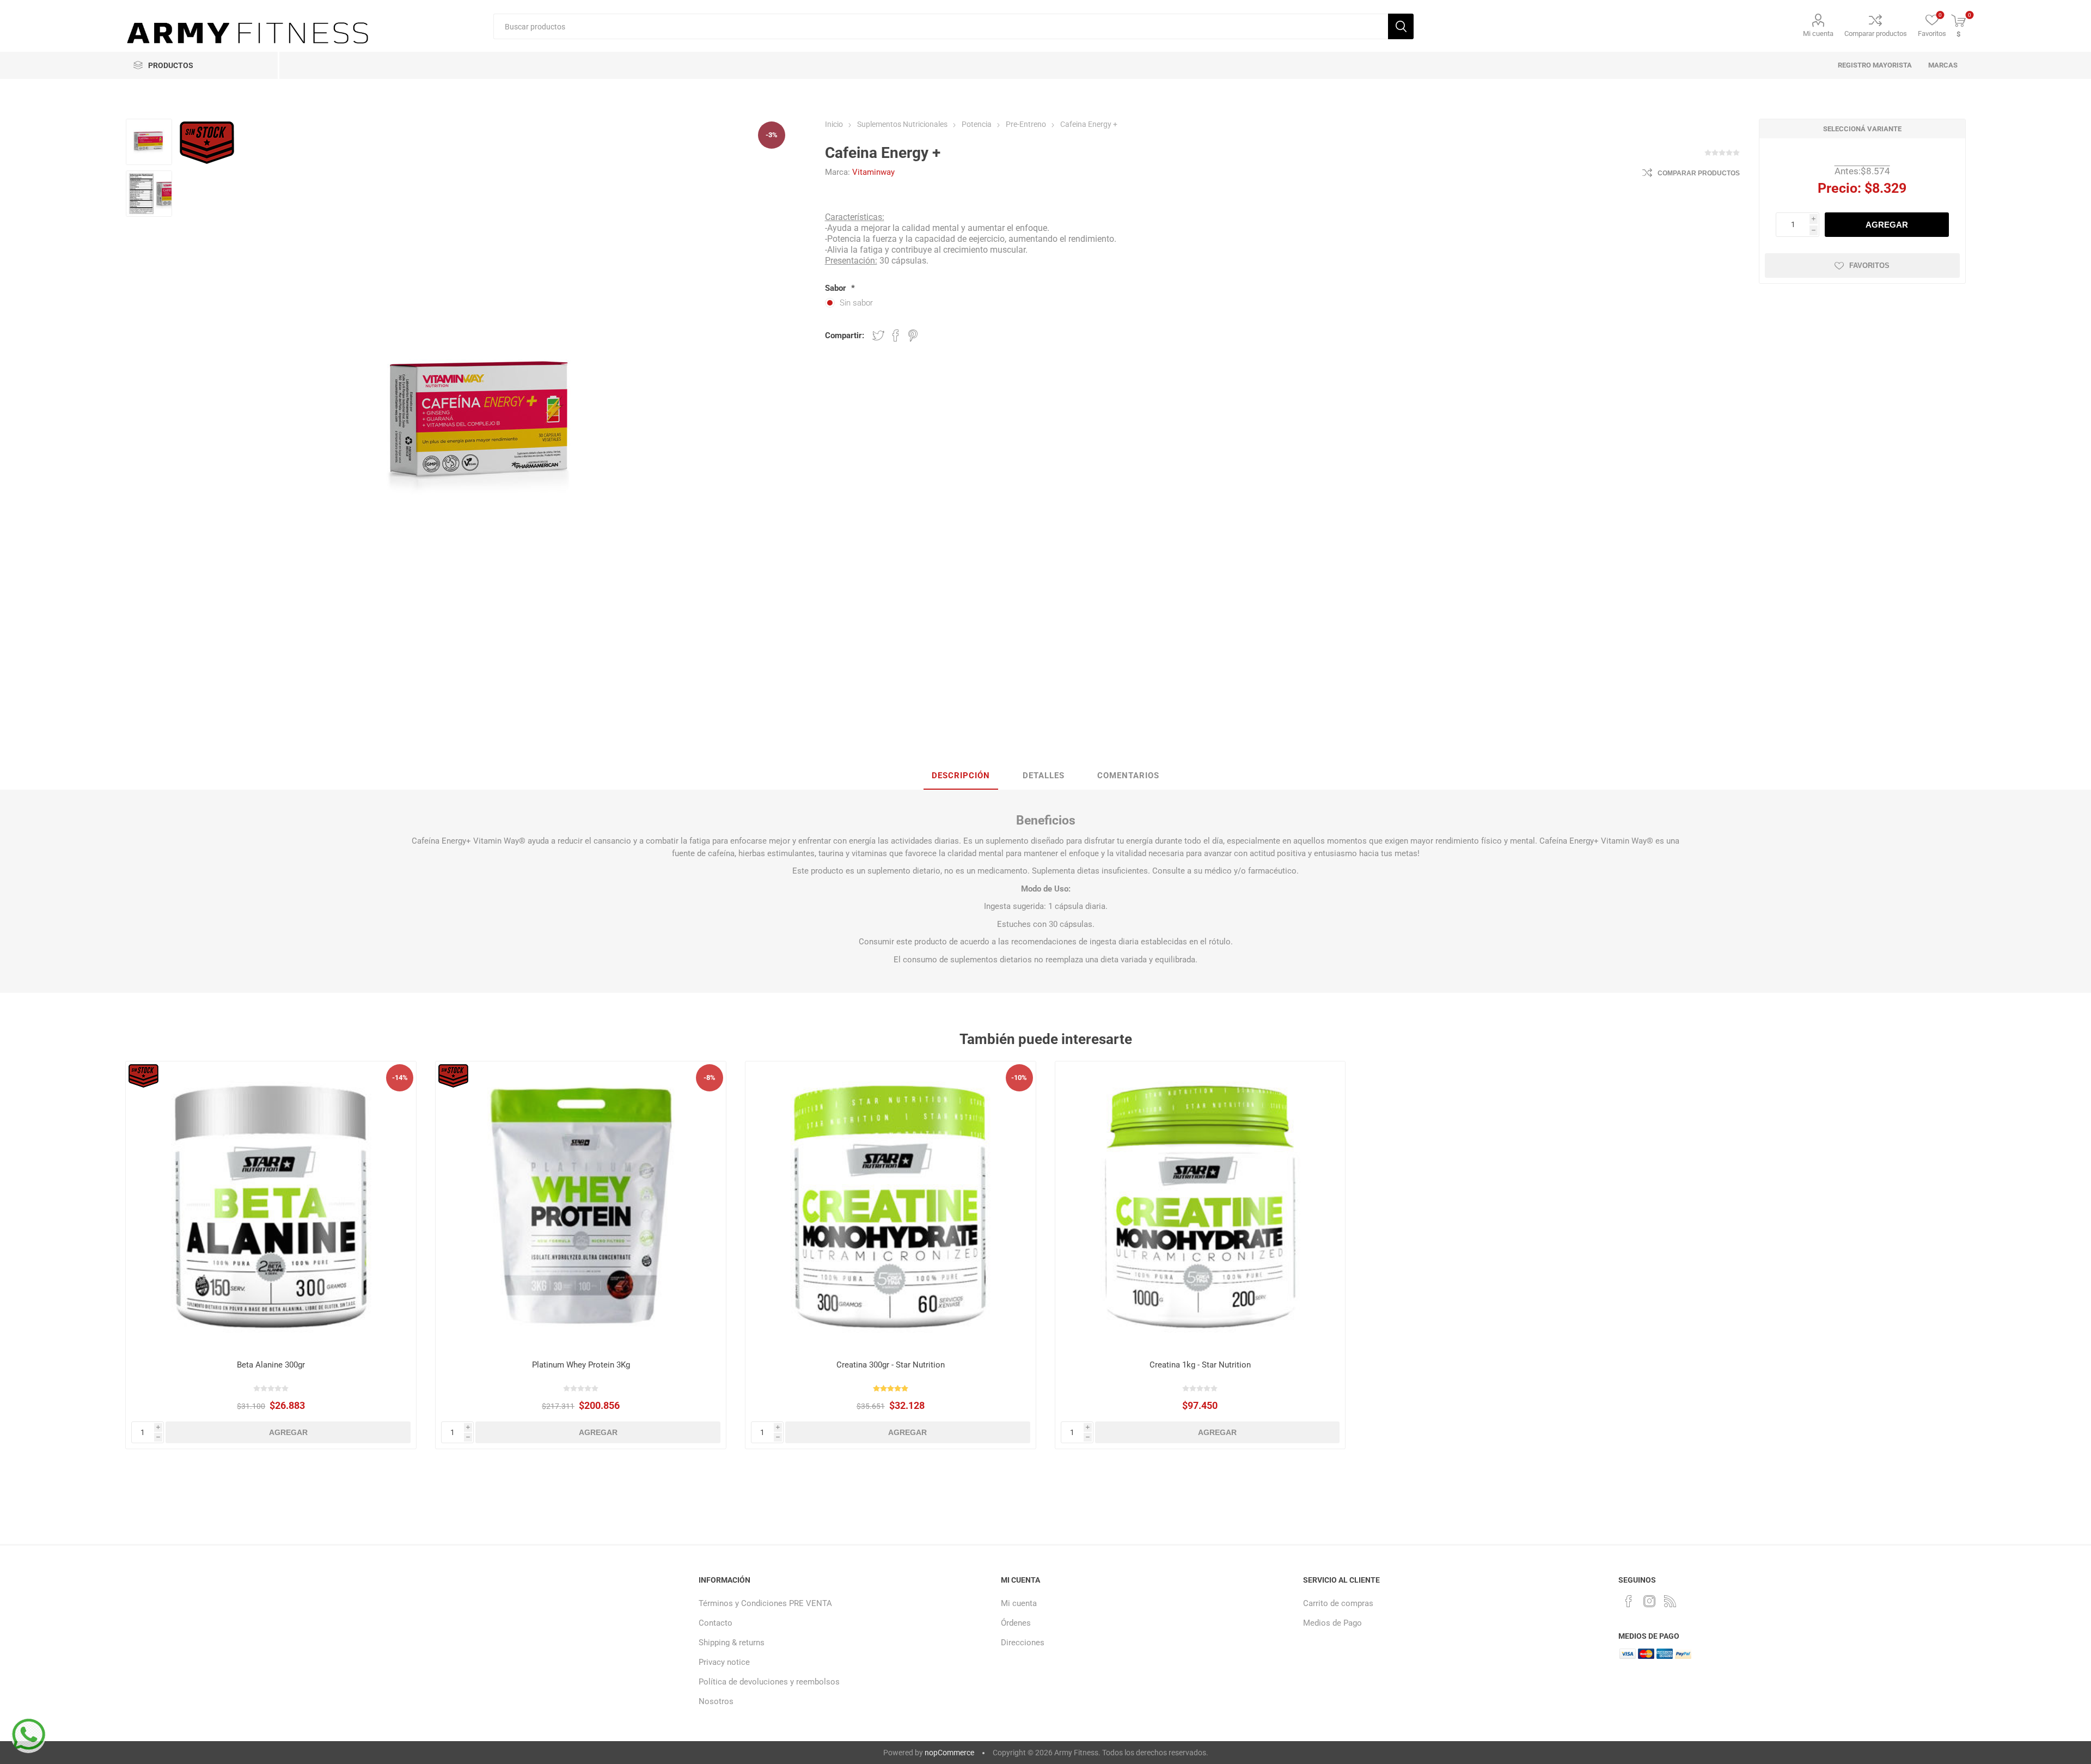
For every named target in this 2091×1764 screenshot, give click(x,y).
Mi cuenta (1818, 33)
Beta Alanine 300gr (271, 1365)
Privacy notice (724, 1662)
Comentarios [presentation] (1128, 776)
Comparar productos (1876, 33)
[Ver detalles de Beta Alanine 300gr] (271, 1207)
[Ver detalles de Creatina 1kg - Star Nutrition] (1200, 1207)
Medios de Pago (1332, 1623)
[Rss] (1670, 1601)
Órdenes (1016, 1623)
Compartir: (845, 335)
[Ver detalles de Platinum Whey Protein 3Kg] (581, 1207)
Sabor (837, 288)
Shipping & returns (732, 1643)
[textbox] (941, 26)
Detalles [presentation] (1044, 776)
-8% (710, 1078)
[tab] (961, 776)
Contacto (716, 1623)
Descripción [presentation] (961, 776)
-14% (400, 1078)
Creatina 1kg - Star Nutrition (1200, 1365)
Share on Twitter (878, 335)
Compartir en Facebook (896, 335)
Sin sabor (856, 303)
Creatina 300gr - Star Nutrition (891, 1365)
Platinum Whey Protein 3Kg (581, 1365)
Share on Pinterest (913, 335)
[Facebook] (1629, 1601)
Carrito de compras (1338, 1603)
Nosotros (716, 1701)
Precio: (1839, 188)
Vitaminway (873, 172)
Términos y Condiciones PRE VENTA (765, 1603)
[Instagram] (1649, 1601)
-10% (1019, 1078)
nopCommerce (949, 1753)
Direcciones (1023, 1643)
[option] (149, 142)
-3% (772, 135)
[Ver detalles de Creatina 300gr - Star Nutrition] (891, 1207)
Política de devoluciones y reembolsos (769, 1682)
